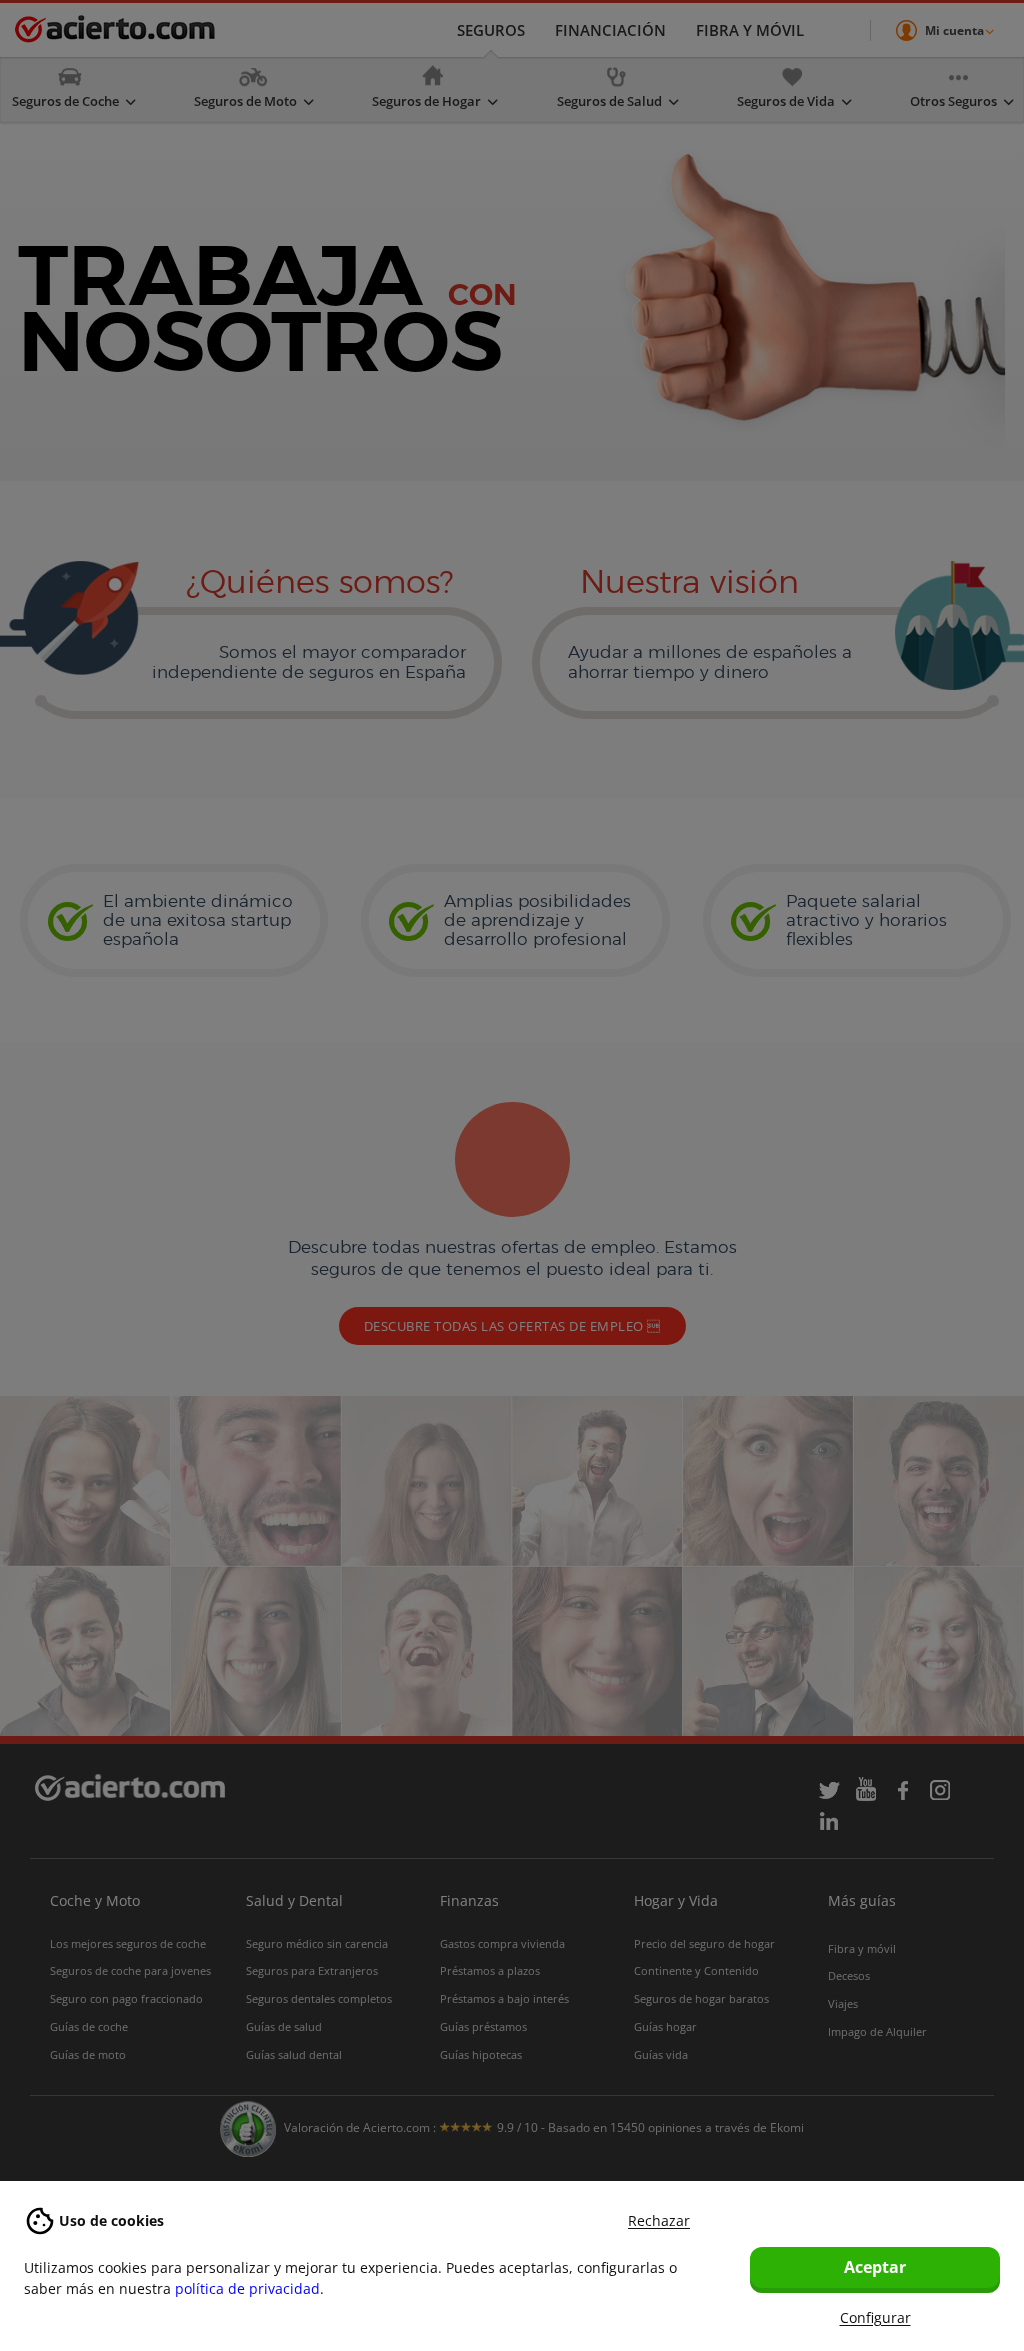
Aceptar (875, 2267)
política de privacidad (247, 2288)
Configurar (875, 2317)
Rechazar (659, 2220)
